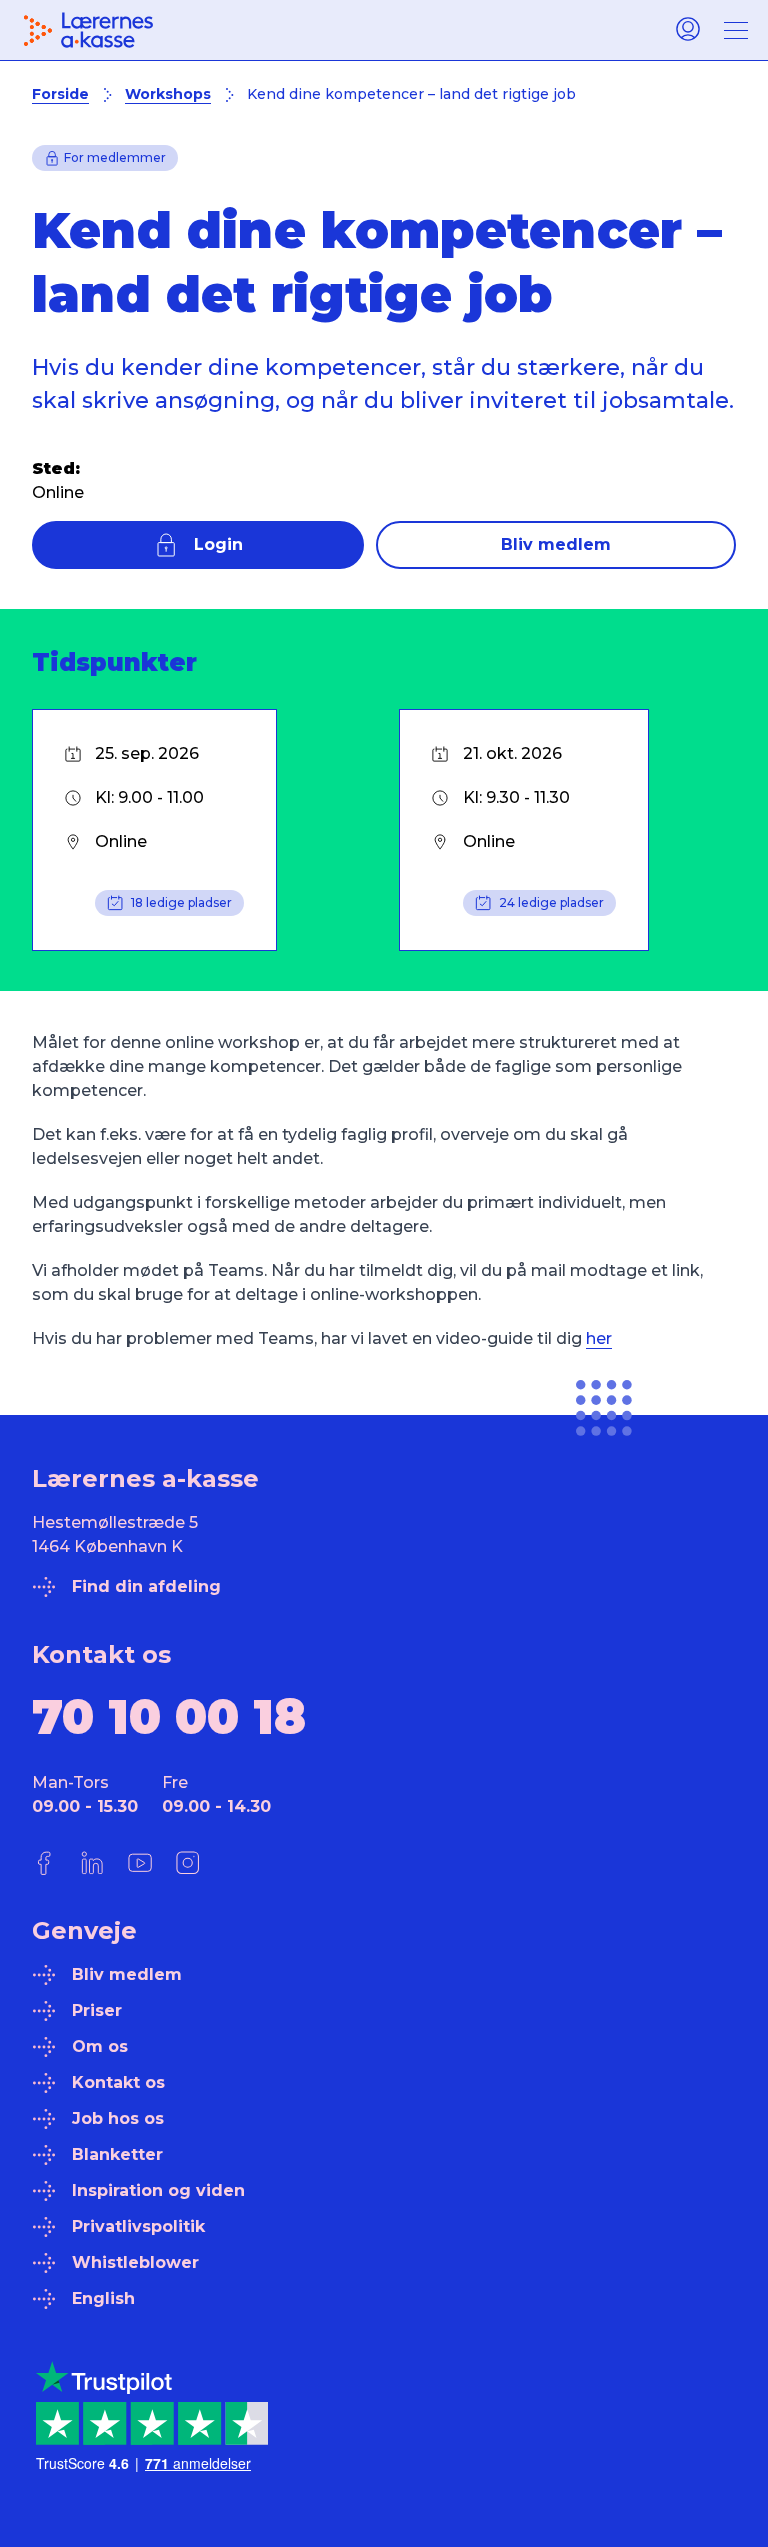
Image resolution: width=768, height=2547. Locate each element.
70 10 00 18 (169, 1717)
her (599, 1338)
